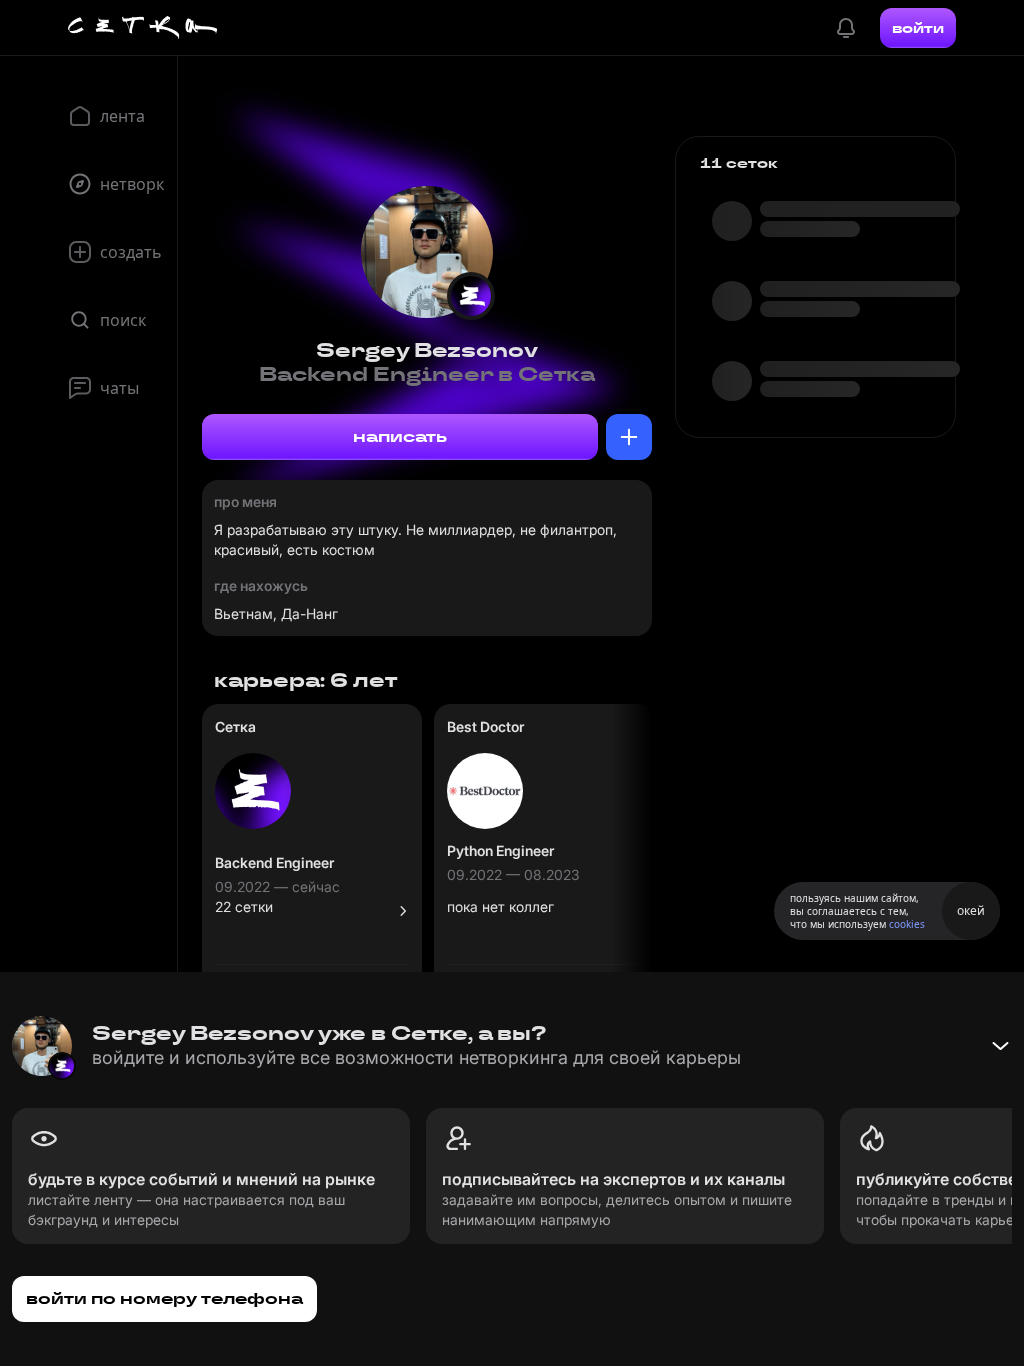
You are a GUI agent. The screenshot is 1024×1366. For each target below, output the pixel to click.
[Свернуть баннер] (1000, 1046)
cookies (907, 924)
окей (971, 910)
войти (918, 28)
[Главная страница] (143, 28)
